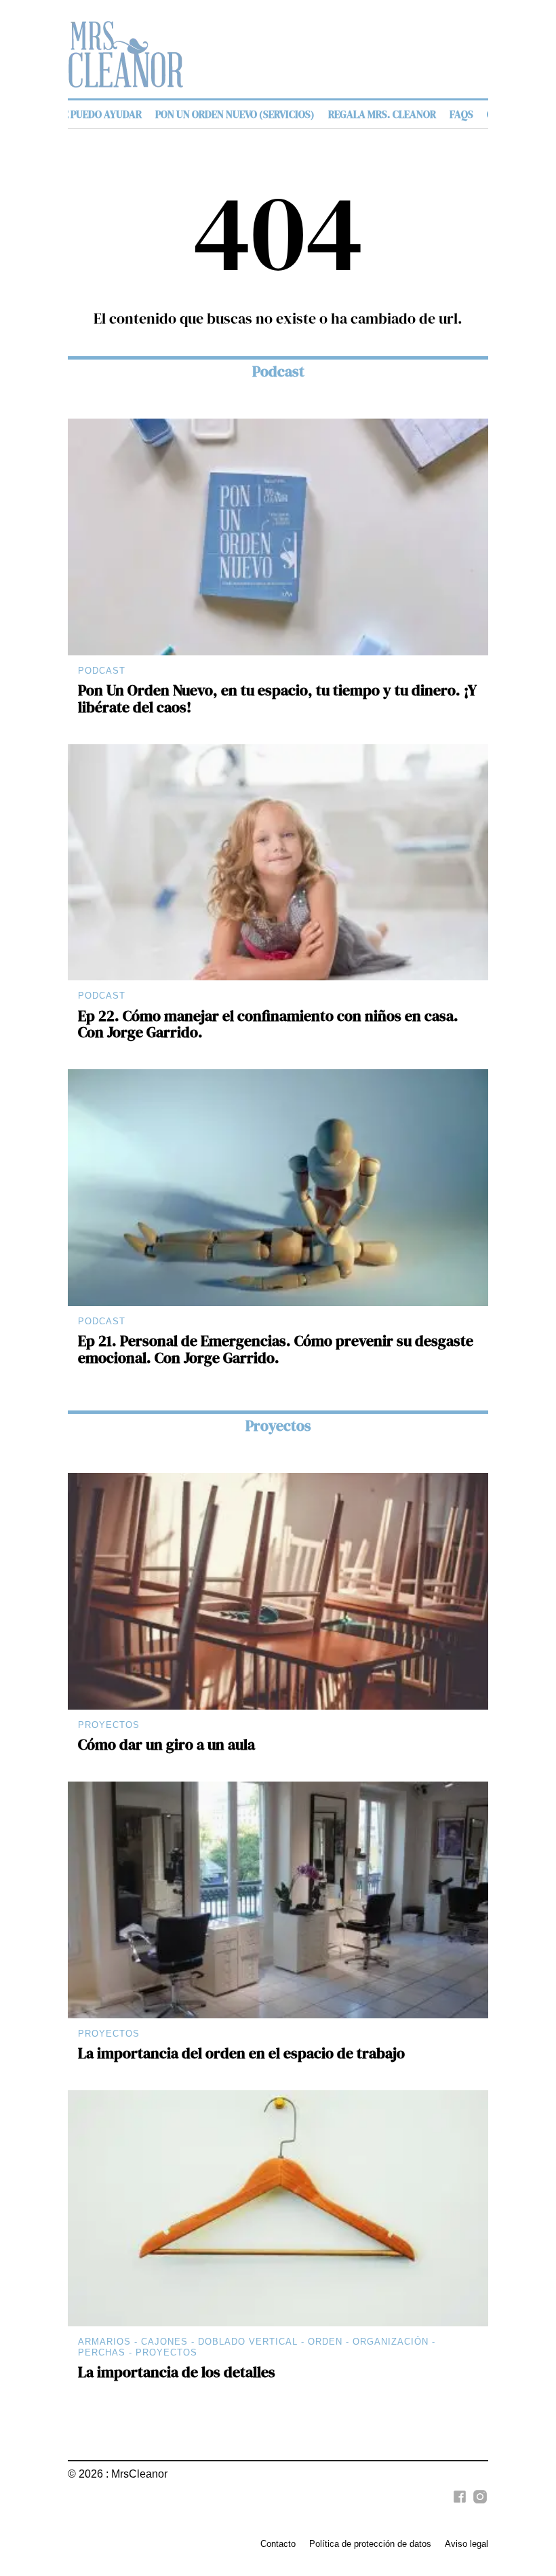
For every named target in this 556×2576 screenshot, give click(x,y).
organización (391, 2342)
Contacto (278, 2544)
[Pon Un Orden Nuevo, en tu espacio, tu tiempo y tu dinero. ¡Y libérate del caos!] (278, 537)
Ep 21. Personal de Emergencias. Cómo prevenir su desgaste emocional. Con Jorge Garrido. (276, 1349)
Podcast (278, 371)
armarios (104, 2342)
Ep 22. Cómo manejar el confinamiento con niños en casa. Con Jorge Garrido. (268, 1024)
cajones (164, 2342)
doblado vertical (248, 2342)
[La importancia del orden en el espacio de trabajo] (278, 1900)
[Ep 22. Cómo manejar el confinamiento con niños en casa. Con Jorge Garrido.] (278, 863)
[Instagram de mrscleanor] (478, 2504)
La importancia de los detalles (177, 2372)
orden (325, 2342)
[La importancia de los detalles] (278, 2209)
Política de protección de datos (370, 2544)
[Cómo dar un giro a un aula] (278, 1591)
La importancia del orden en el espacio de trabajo (241, 2053)
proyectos (166, 2352)
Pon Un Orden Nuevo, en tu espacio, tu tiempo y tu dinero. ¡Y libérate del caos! (277, 699)
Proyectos (278, 1426)
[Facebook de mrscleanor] (458, 2504)
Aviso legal (466, 2544)
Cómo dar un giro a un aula (166, 1745)
